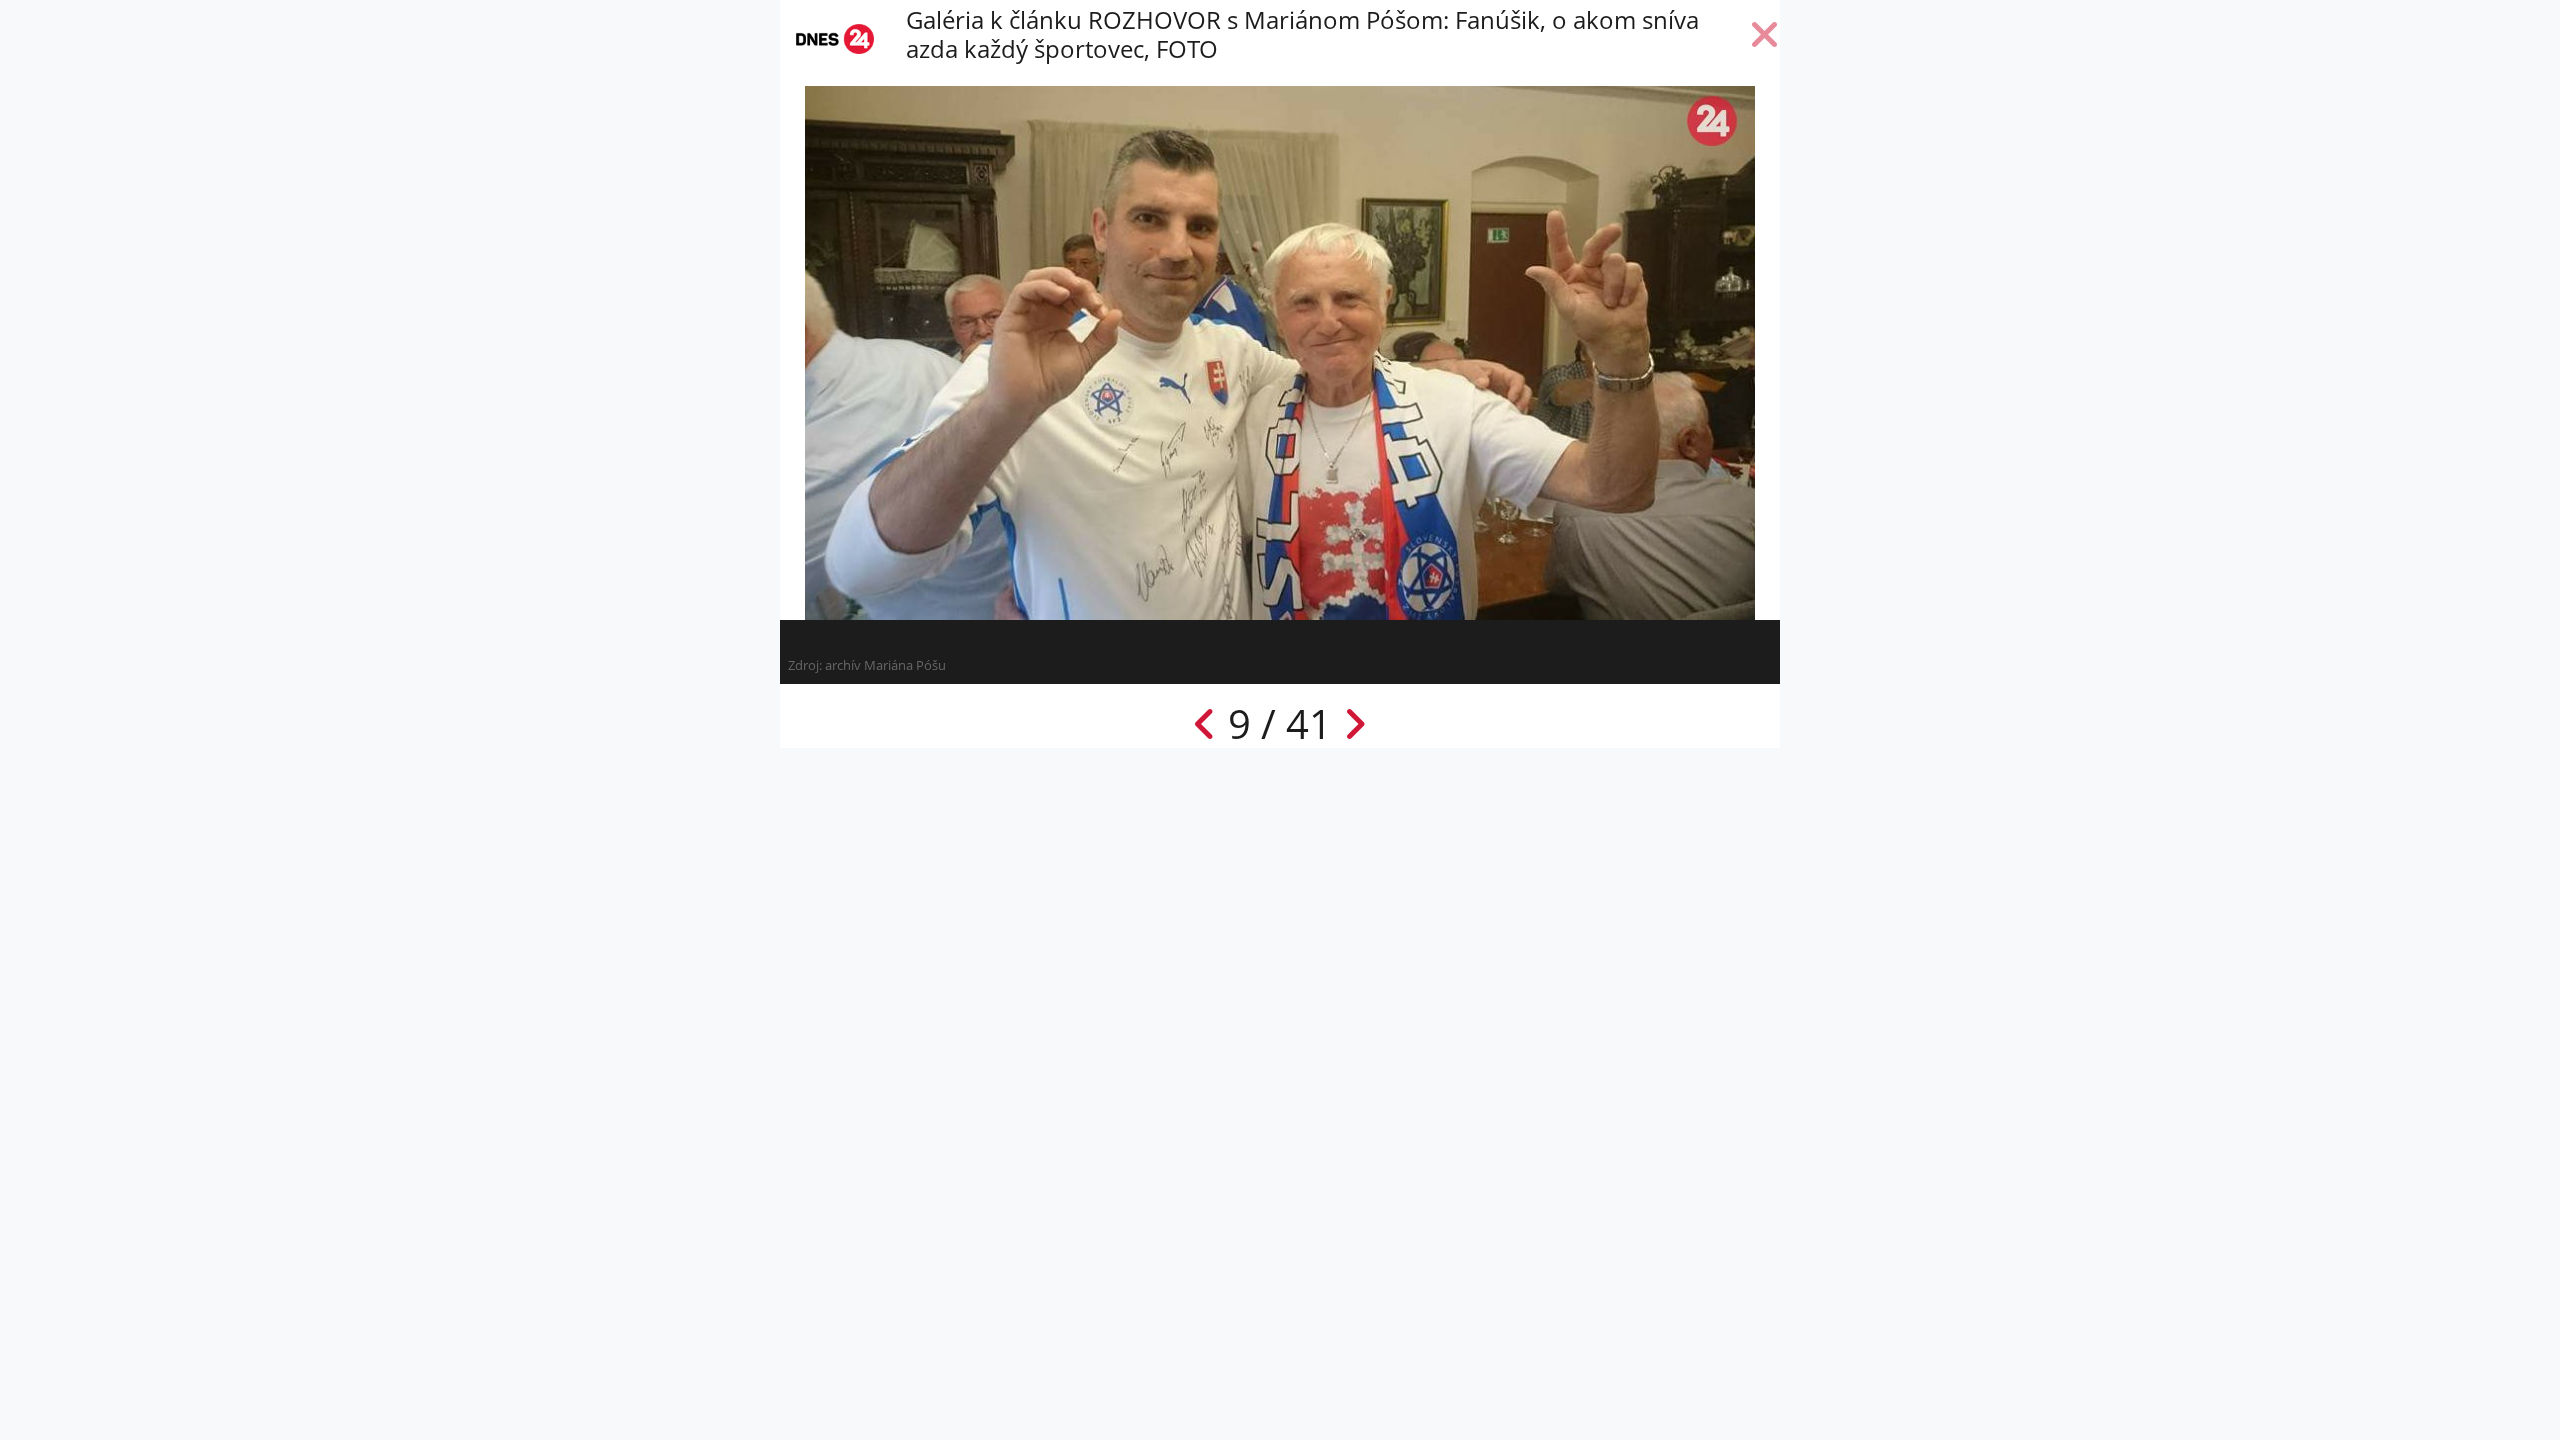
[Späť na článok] (1765, 39)
